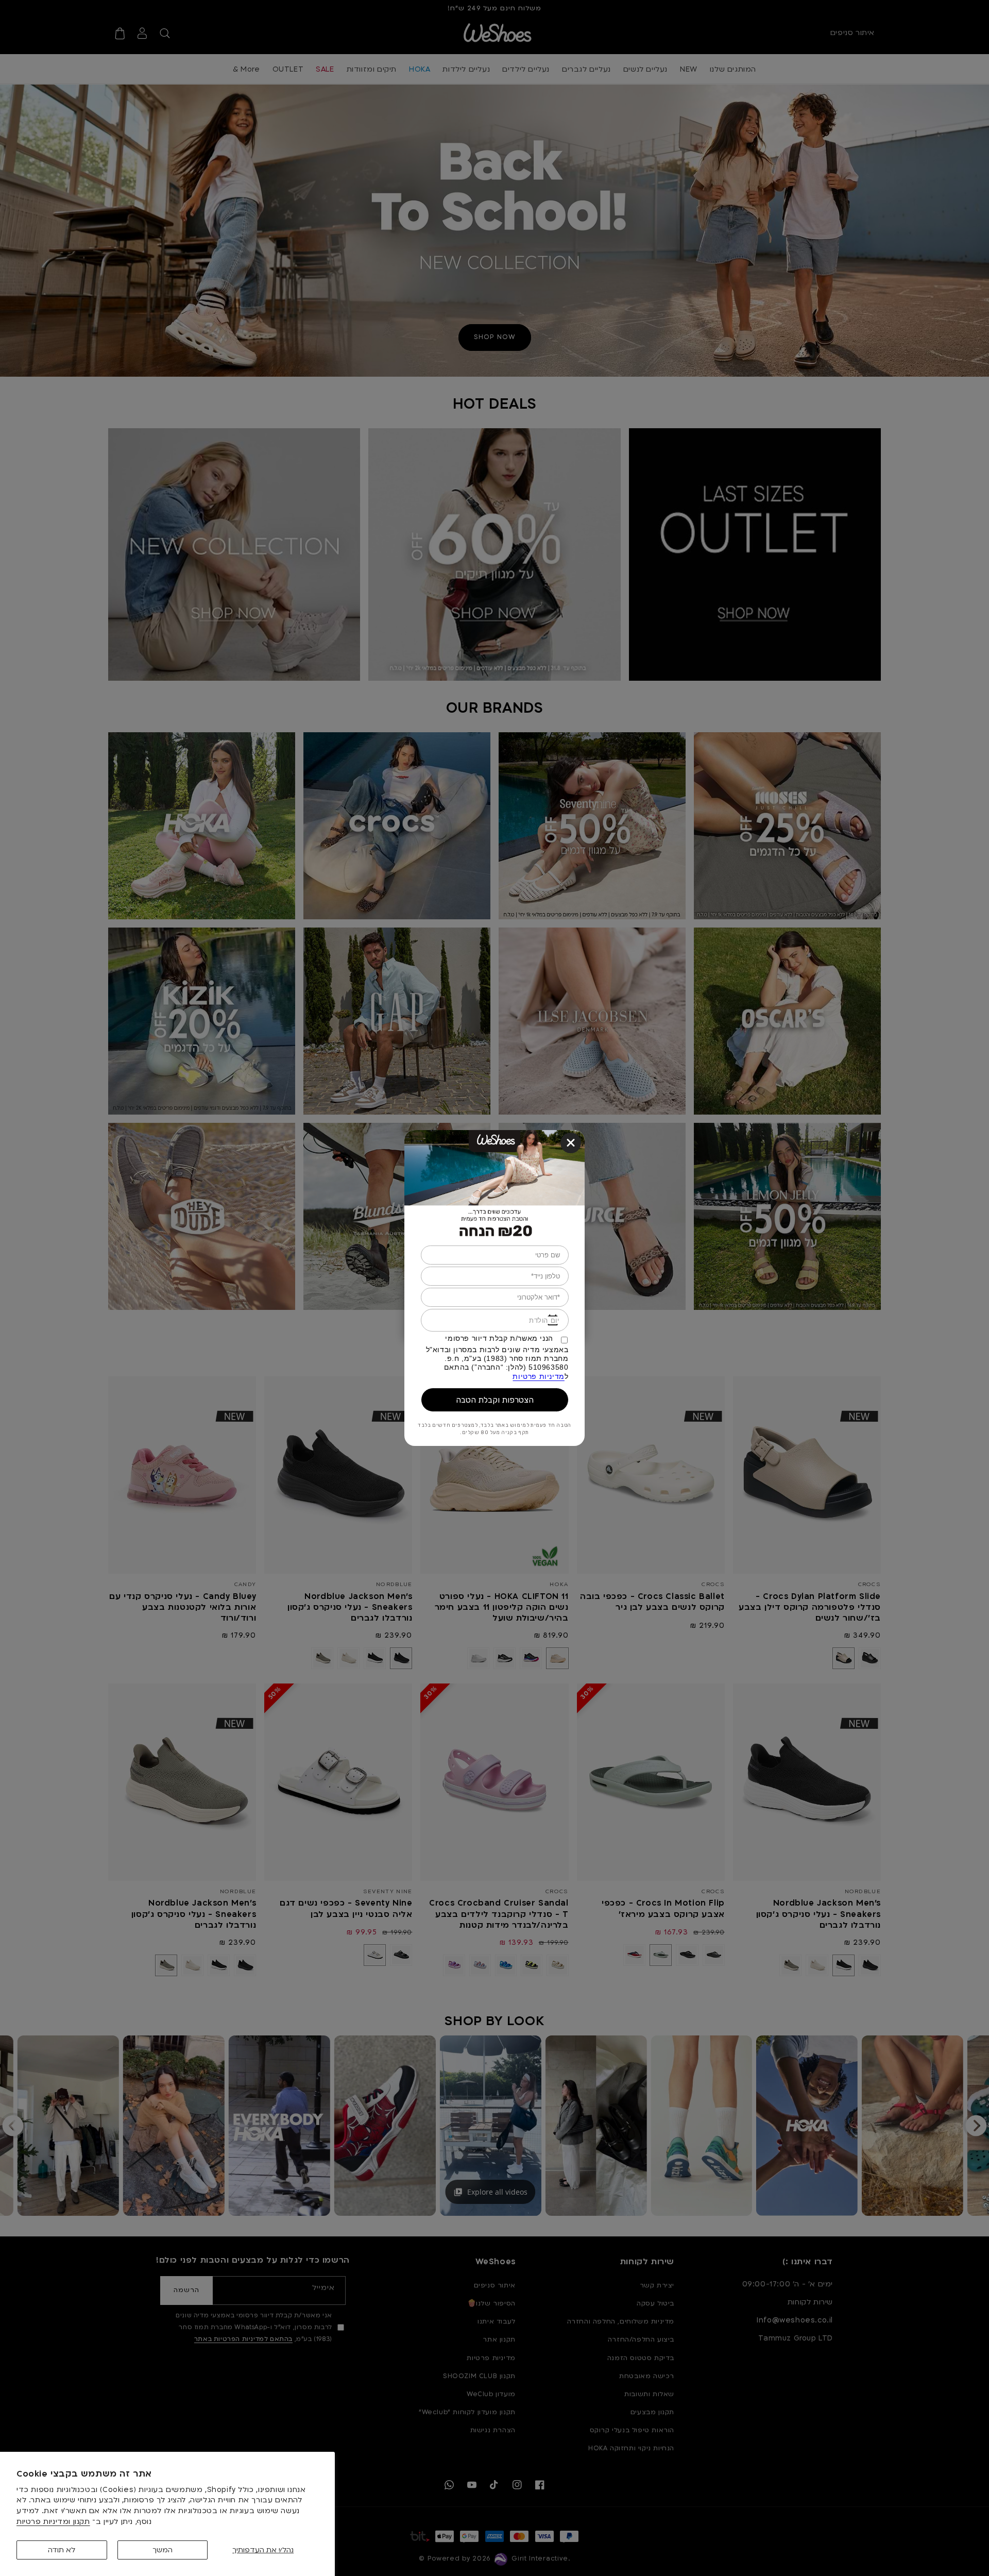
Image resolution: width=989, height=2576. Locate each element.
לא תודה (62, 2550)
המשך (163, 2550)
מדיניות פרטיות (538, 1376)
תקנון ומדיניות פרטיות (53, 2522)
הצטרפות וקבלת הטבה (495, 1400)
